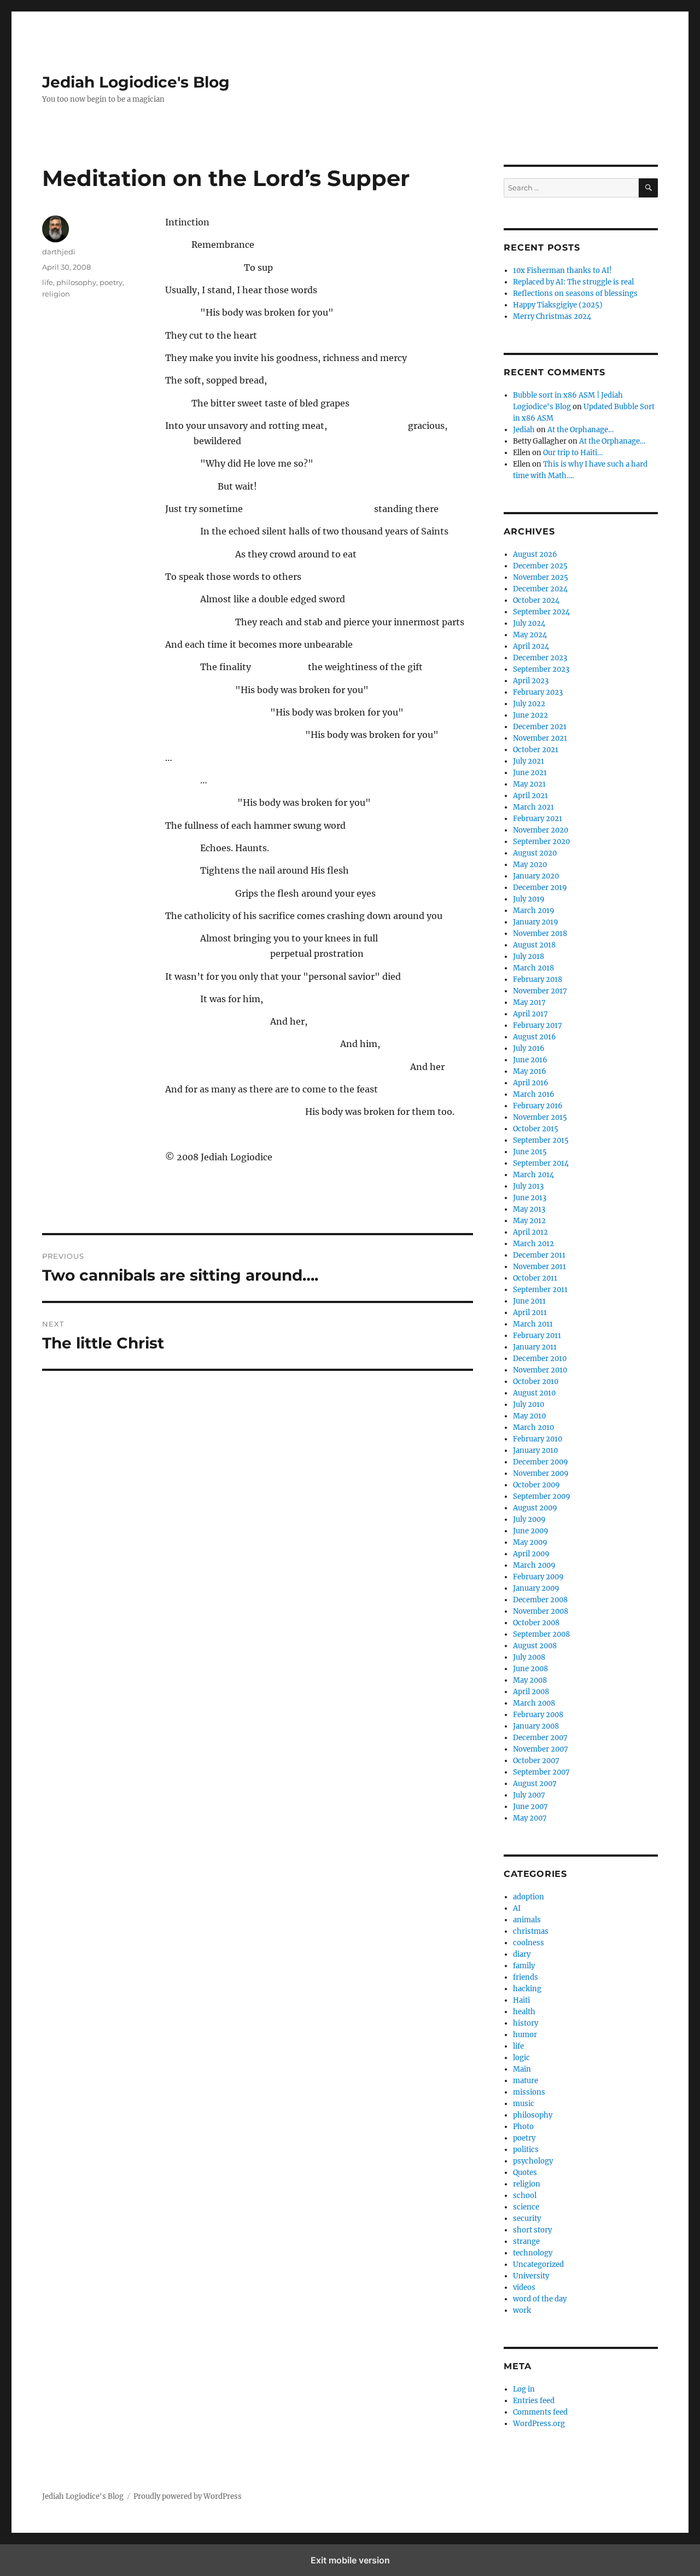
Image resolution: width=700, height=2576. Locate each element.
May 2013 (529, 1209)
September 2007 (541, 1772)
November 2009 (541, 1473)
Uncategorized (538, 2264)
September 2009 (542, 1496)
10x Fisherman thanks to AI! (562, 271)
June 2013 (530, 1198)
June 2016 (530, 1060)
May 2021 (529, 784)
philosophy (76, 282)
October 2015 (536, 1129)
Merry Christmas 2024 (552, 316)
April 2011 (530, 1313)
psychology (533, 2161)
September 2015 (541, 1140)
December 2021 (540, 727)
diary (522, 1954)
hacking (527, 1989)
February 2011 (537, 1336)
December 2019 (540, 888)
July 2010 (529, 1405)
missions (529, 2092)
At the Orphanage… (581, 430)
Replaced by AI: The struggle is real (573, 282)
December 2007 (540, 1738)
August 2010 (534, 1393)
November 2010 (540, 1370)
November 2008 (541, 1611)
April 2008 (531, 1692)
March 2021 (533, 807)
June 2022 (530, 715)
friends (526, 1977)
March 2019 (534, 911)
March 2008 (534, 1703)
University (531, 2276)
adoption (529, 1897)
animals (527, 1920)
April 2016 (531, 1083)
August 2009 (535, 1508)
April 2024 (531, 646)
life (48, 282)
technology (533, 2253)
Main (522, 2069)
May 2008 (530, 1680)
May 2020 (530, 865)
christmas (531, 1931)
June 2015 (530, 1152)
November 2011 (539, 1267)
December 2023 (540, 658)
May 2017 (529, 1002)
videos (524, 2287)
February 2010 (538, 1439)
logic (521, 2058)
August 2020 (535, 853)
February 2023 (538, 692)
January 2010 (535, 1450)
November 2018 (540, 934)
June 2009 (531, 1531)
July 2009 (529, 1519)
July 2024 (529, 623)
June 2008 (530, 1669)
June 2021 (530, 773)
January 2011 (535, 1347)
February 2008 (538, 1715)
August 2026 (535, 554)
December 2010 (540, 1359)
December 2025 (540, 566)
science (526, 2207)
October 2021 (536, 750)
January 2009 (536, 1588)
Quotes (525, 2173)
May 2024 (530, 635)
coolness (529, 1943)
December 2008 (540, 1600)
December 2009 (541, 1462)
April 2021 (530, 796)
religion (56, 294)
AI (517, 1908)
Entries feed (534, 2401)
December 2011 (539, 1255)
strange (526, 2241)
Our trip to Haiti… (573, 453)
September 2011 (540, 1290)
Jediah (524, 430)
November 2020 (541, 830)
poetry (111, 282)
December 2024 (540, 589)
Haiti (521, 2000)
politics (526, 2150)
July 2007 (529, 1795)
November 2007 (541, 1749)
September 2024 (541, 612)
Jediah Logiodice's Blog (136, 82)
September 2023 (541, 669)
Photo (523, 2127)
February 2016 (538, 1106)
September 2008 (541, 1634)
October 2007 (536, 1761)
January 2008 (536, 1726)
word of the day (540, 2299)
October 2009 (536, 1485)
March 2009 (534, 1565)
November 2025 (541, 577)
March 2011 (533, 1324)
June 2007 (530, 1807)
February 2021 (538, 819)
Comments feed (540, 2412)
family (524, 1966)
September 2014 (541, 1163)
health (524, 2012)
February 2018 (538, 979)
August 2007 (535, 1784)
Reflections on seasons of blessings (575, 293)
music (524, 2104)
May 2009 (530, 1542)
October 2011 (535, 1278)
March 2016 (534, 1094)
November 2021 (540, 738)
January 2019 (536, 922)
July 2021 (529, 761)
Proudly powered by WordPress (188, 2496)
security (527, 2219)
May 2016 (530, 1071)
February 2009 (538, 1577)
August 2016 (535, 1037)
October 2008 (536, 1623)
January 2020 (536, 876)
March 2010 (533, 1427)
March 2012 (533, 1244)
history (526, 2023)
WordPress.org (539, 2424)
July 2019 (529, 899)
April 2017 (530, 1014)
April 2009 (531, 1554)
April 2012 (530, 1232)
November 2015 (540, 1117)
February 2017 (538, 1025)
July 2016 (529, 1048)
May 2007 (530, 1818)
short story (532, 2230)
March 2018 (533, 968)
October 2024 (536, 600)
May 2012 (529, 1221)
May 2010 (529, 1416)
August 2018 (534, 945)
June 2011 (529, 1301)
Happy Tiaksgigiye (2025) (558, 305)
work (522, 2310)
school (525, 2196)
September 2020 (541, 842)
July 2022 (529, 704)
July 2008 (529, 1657)
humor (525, 2035)
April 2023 (531, 681)
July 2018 (529, 956)
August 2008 (535, 1646)
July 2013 (528, 1186)
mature (526, 2081)
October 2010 (536, 1382)
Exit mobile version (350, 2560)
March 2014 (533, 1175)
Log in (524, 2389)
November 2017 (540, 991)
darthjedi (59, 252)
